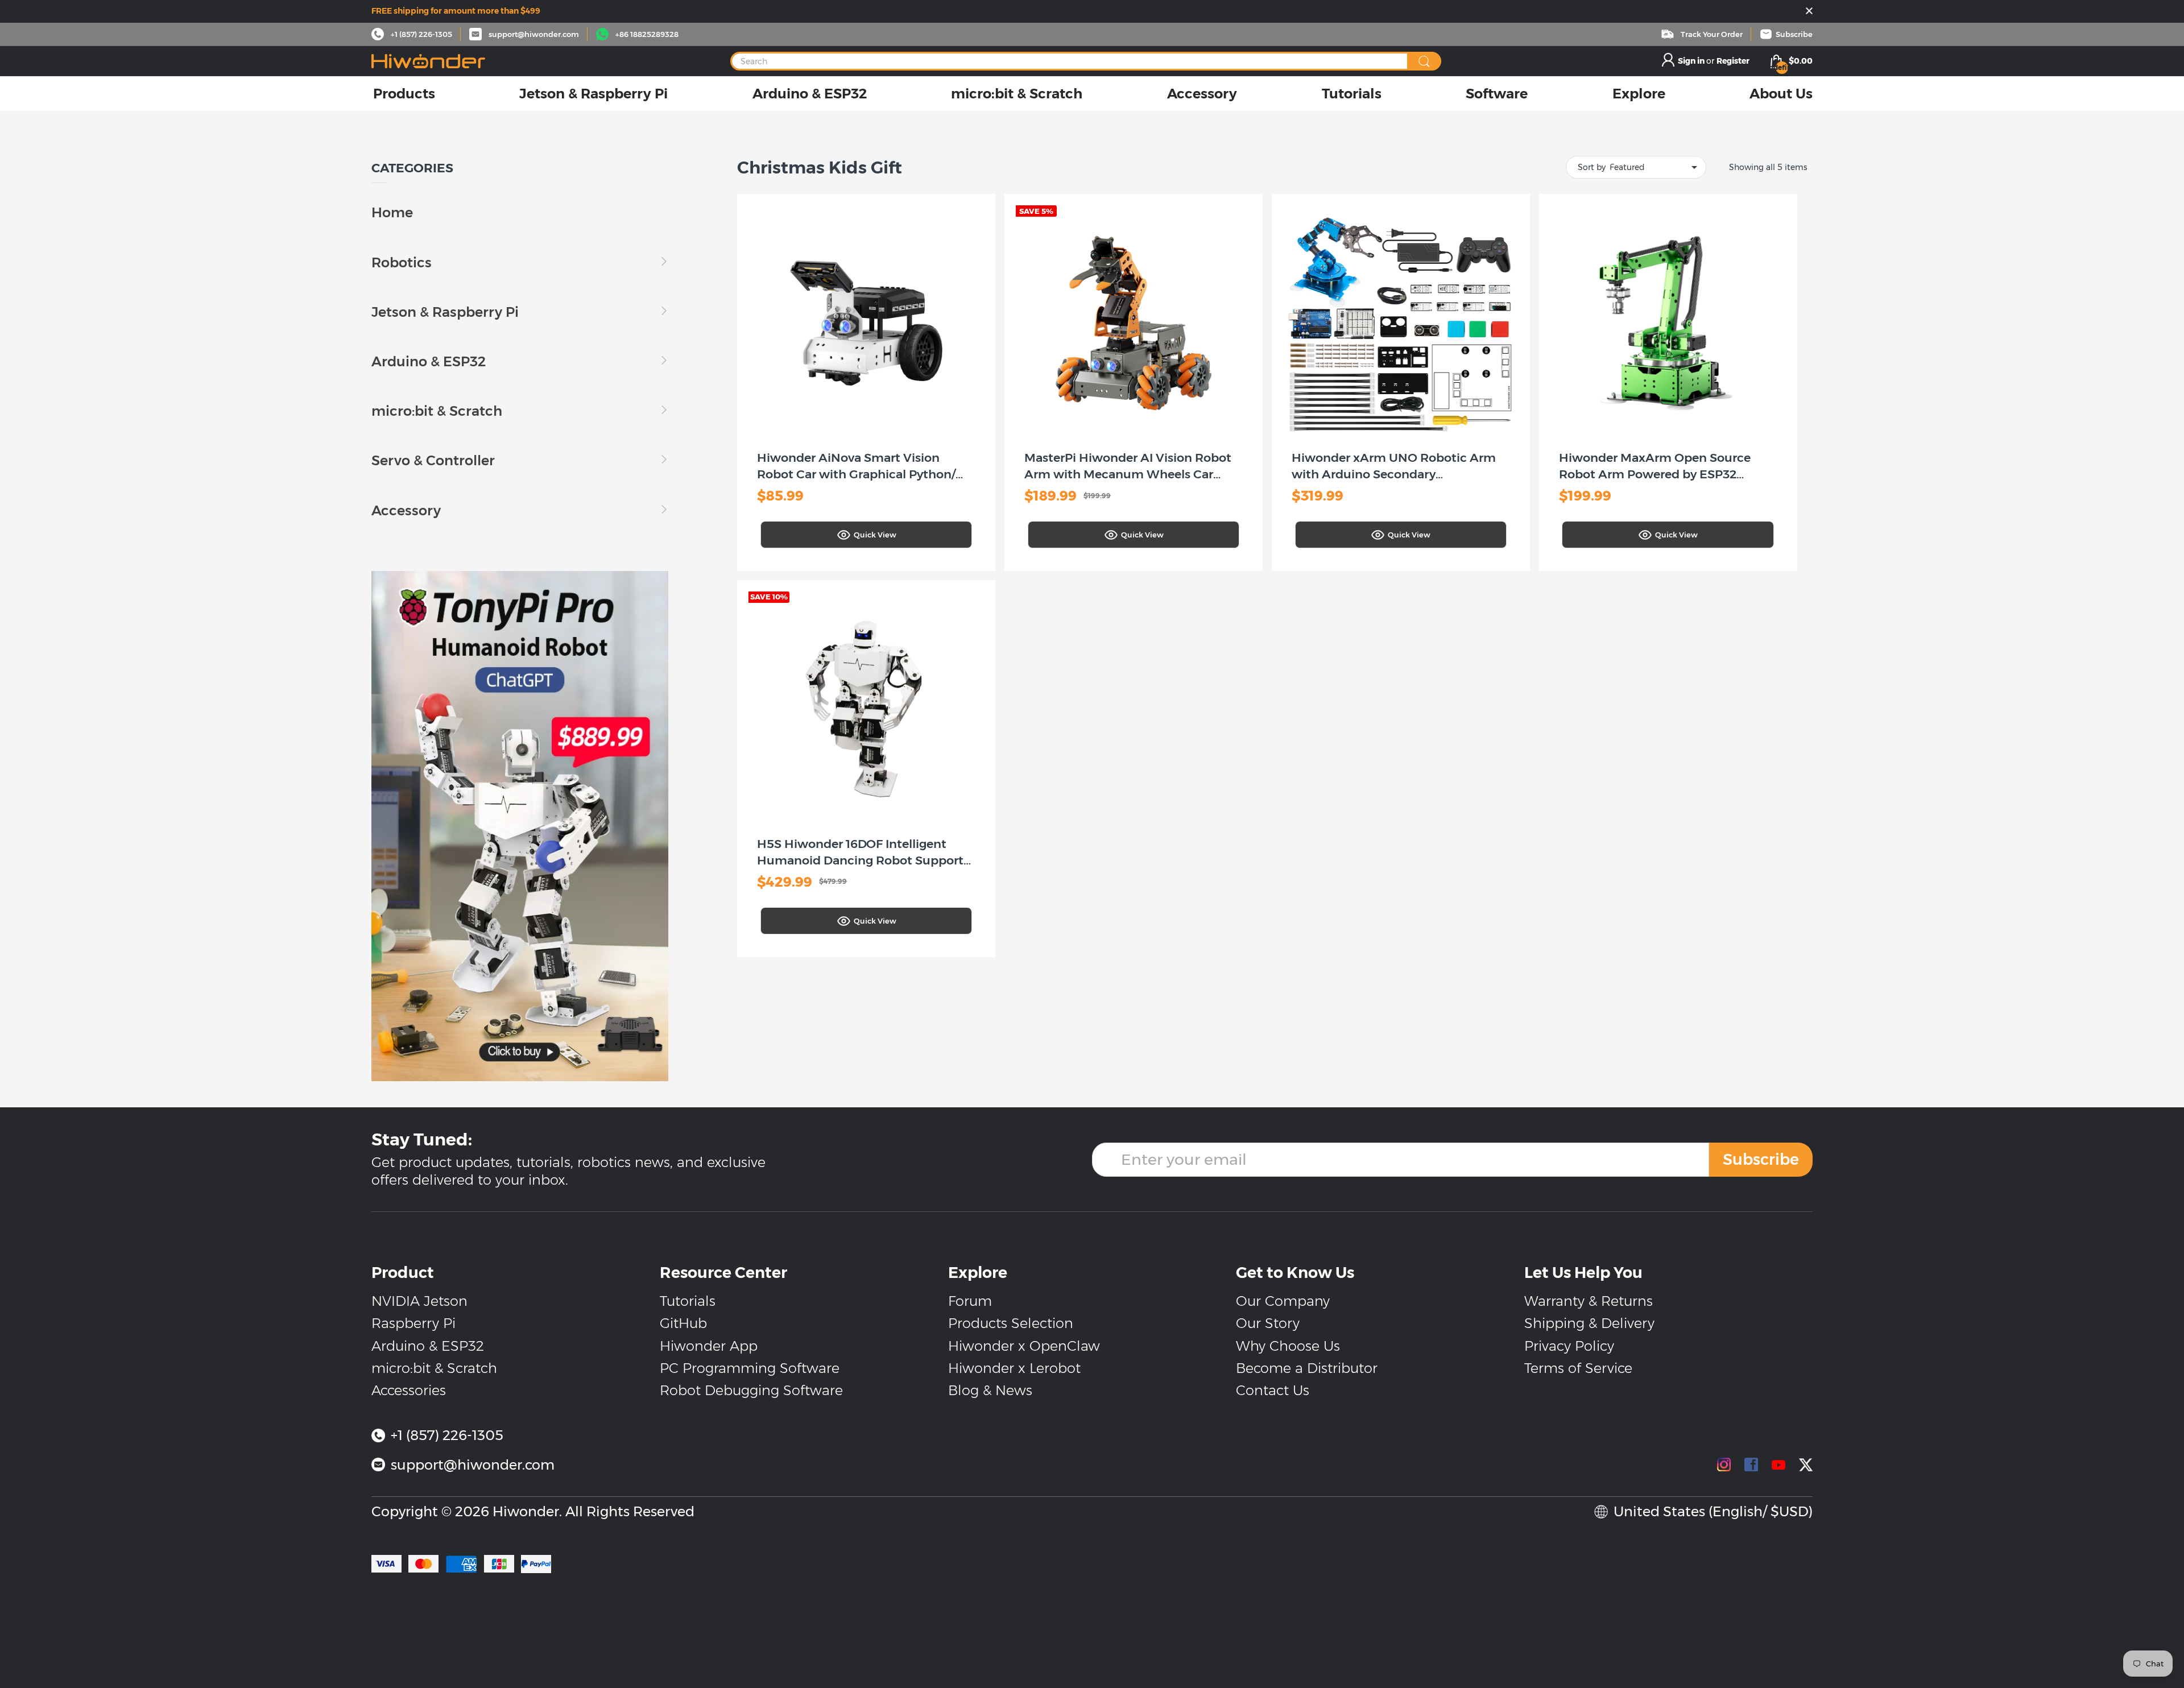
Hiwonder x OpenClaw (1024, 1346)
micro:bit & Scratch (434, 1368)
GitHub (683, 1323)
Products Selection (1011, 1323)
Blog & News (990, 1390)
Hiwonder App (709, 1346)
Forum (970, 1301)
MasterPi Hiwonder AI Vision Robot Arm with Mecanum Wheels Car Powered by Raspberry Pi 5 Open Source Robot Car (1128, 467)
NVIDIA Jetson (419, 1301)
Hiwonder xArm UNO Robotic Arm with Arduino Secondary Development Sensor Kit (1394, 467)
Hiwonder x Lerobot (1014, 1368)
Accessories (409, 1390)
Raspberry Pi (413, 1323)
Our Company (1283, 1301)
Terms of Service (1578, 1368)
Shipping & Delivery (1589, 1323)
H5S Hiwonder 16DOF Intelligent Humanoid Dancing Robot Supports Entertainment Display (863, 853)
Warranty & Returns (1589, 1301)
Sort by (1592, 167)
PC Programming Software (750, 1368)
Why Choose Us (1288, 1346)
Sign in (1692, 61)
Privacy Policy (1569, 1346)
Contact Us (1273, 1390)
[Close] (1809, 12)
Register (1733, 61)
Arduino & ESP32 (428, 1346)
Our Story (1268, 1323)
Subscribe (1761, 1159)
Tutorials (688, 1301)
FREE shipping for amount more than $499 (456, 11)
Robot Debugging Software (751, 1390)
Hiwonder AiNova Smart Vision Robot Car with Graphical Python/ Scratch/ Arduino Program (856, 467)
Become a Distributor (1307, 1368)
